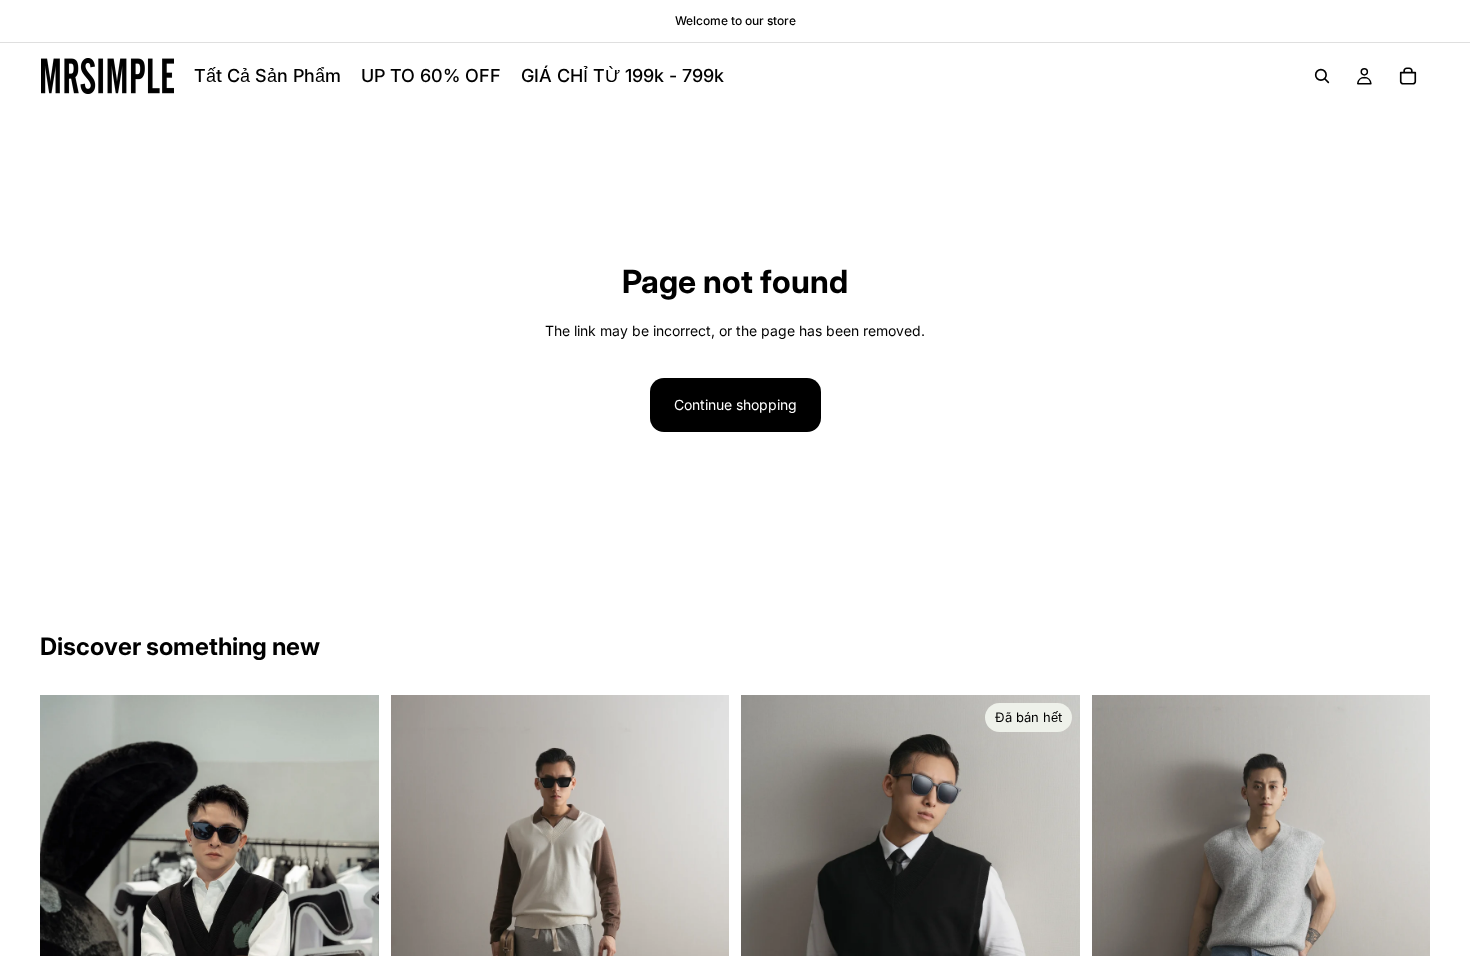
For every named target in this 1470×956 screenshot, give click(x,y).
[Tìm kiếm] (1322, 76)
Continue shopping (735, 404)
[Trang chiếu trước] (421, 921)
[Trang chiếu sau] (699, 921)
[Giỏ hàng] (1408, 76)
